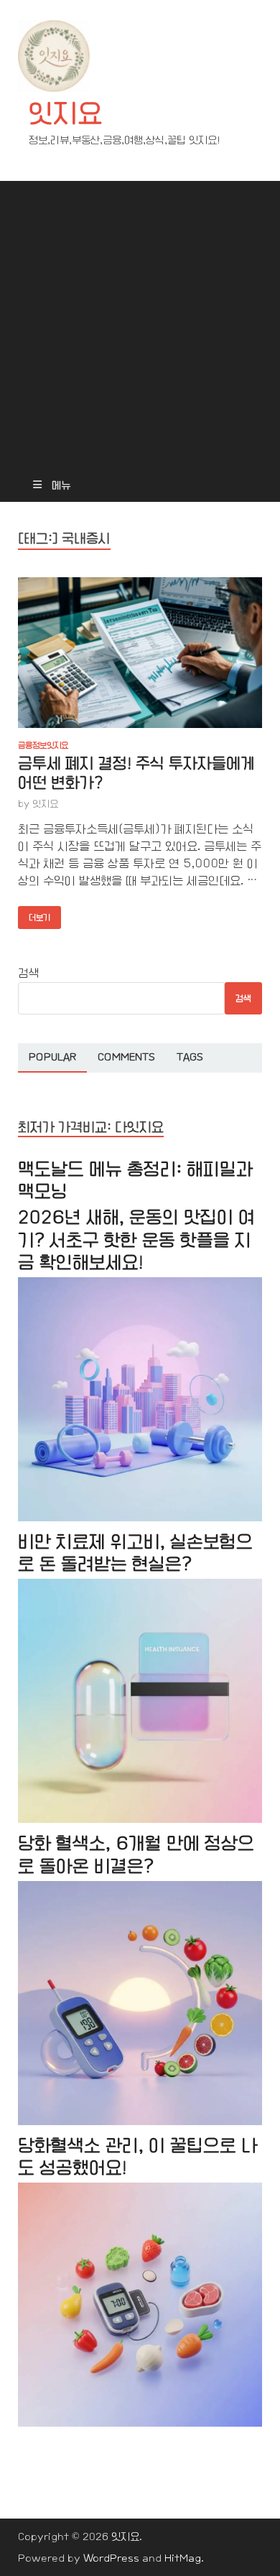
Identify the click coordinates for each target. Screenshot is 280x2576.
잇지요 (65, 114)
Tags (190, 1057)
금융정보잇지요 (43, 745)
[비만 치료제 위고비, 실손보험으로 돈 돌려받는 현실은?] (140, 1820)
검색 (29, 973)
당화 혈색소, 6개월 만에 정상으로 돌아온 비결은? (136, 1854)
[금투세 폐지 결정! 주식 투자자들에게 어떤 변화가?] (140, 653)
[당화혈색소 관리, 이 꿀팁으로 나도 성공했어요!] (140, 2423)
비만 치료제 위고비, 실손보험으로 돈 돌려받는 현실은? (135, 1553)
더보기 (34, 914)
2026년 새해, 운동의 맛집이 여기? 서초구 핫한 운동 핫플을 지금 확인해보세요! (136, 1240)
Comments (126, 1057)
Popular (52, 1057)
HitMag (183, 2558)
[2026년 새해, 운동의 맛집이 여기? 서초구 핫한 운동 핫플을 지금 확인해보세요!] (140, 1518)
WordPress (111, 2558)
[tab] (52, 1058)
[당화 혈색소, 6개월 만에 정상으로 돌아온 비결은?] (140, 2122)
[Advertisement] (140, 321)
